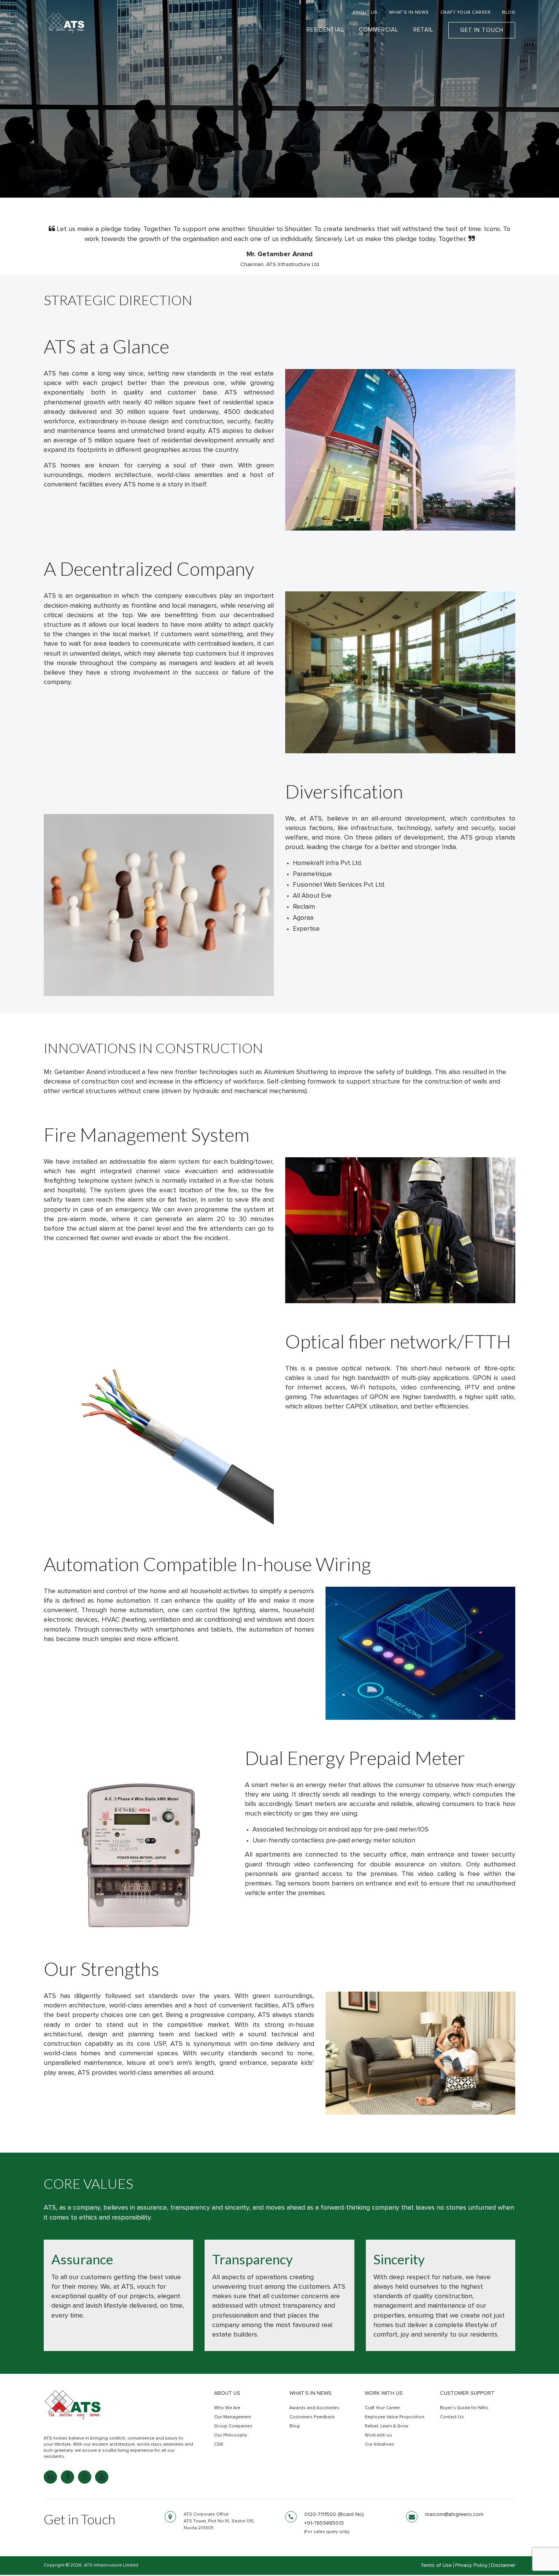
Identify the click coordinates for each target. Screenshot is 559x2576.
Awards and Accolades (314, 2408)
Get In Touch (482, 30)
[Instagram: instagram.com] (85, 2477)
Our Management (233, 2417)
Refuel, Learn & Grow (387, 2426)
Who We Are (227, 2408)
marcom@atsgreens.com (454, 2514)
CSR (219, 2445)
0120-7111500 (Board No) (334, 2514)
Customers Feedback (312, 2417)
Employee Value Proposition (395, 2417)
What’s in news (310, 2393)
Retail (423, 30)
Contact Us (452, 2417)
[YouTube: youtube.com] (102, 2477)
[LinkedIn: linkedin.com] (50, 2477)
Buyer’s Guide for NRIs (464, 2408)
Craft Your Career (382, 2408)
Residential (325, 30)
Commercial (379, 30)
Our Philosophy (231, 2435)
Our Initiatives (380, 2445)
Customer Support (467, 2393)
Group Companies (233, 2426)
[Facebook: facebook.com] (67, 2477)
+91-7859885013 (324, 2523)
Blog (295, 2426)
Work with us (384, 2393)
